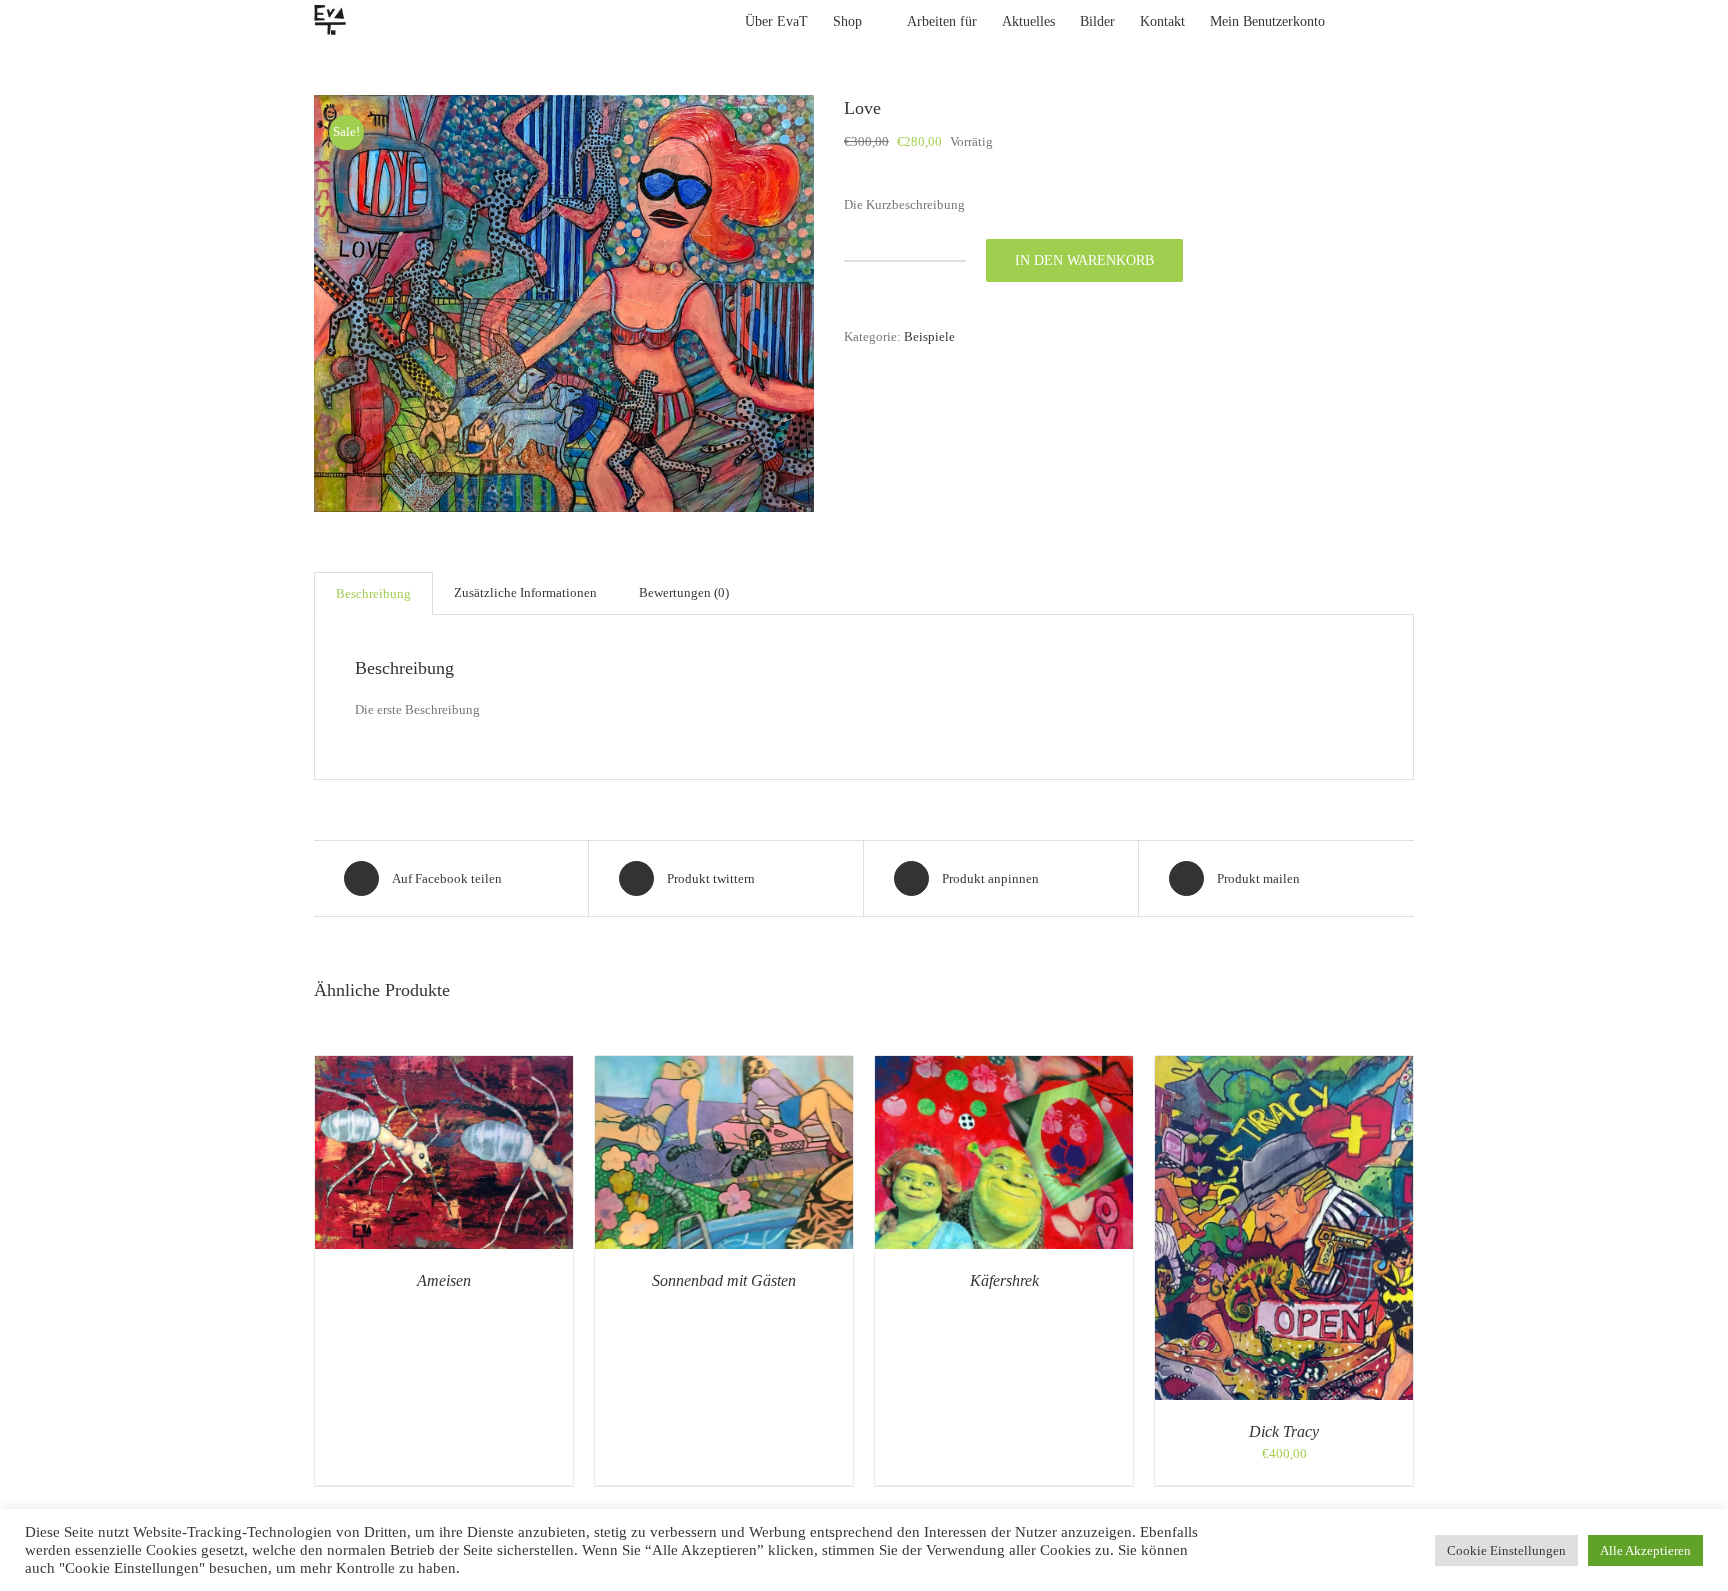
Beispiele (929, 336)
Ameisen (444, 1280)
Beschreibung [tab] (373, 593)
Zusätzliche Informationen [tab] (525, 592)
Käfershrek (1004, 1280)
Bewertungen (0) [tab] (684, 592)
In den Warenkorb (1084, 260)
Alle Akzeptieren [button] (1645, 1550)
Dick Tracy (1284, 1431)
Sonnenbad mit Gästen (724, 1280)
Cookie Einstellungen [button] (1506, 1550)
